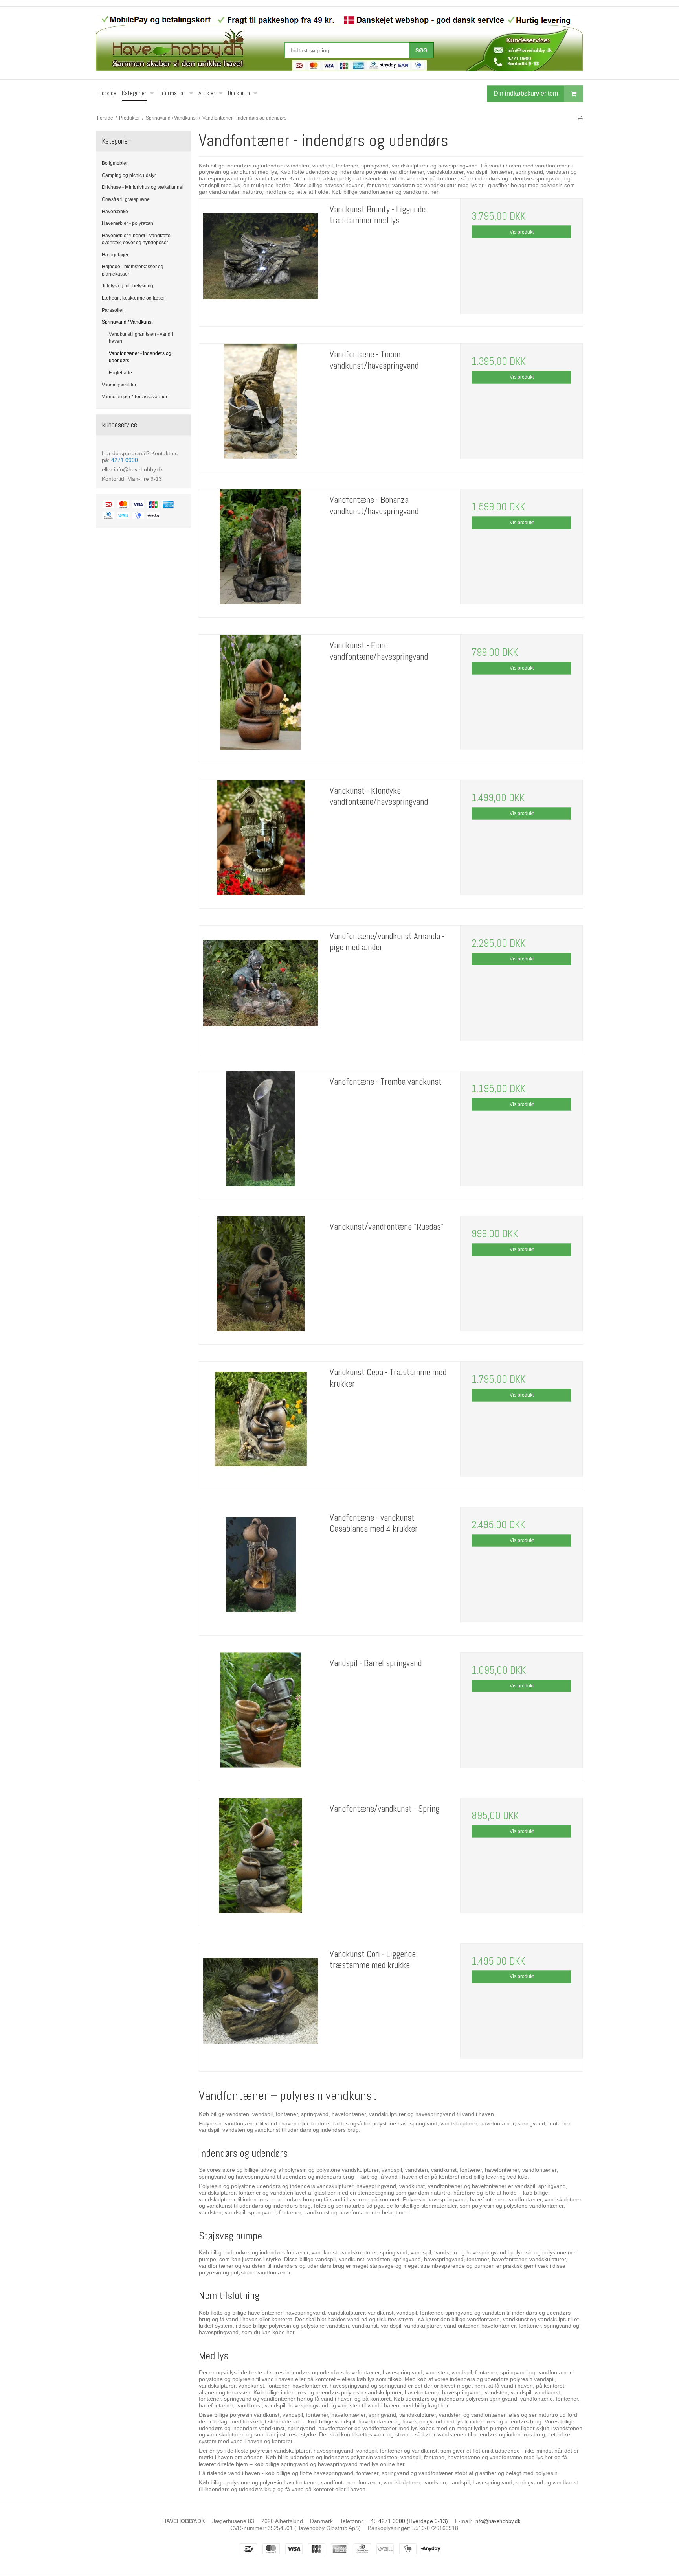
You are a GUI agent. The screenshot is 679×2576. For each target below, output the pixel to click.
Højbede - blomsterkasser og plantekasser (133, 270)
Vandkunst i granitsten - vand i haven (141, 338)
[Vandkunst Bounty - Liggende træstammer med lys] (261, 260)
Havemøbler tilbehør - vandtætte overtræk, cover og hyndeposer (136, 239)
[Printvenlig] (580, 118)
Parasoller (113, 310)
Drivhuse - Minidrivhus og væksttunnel (143, 187)
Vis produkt (522, 232)
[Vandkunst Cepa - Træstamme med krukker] (261, 1423)
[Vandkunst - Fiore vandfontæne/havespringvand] (261, 696)
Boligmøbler (115, 163)
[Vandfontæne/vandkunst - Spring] (261, 1859)
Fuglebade (120, 373)
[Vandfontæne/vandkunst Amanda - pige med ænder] (261, 987)
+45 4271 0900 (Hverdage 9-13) (408, 2521)
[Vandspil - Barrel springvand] (261, 1714)
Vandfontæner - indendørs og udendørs (140, 357)
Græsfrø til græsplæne (126, 199)
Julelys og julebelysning (128, 286)
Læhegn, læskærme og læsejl (134, 298)
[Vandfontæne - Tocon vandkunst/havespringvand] (261, 405)
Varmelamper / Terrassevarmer (135, 397)
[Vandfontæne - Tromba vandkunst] (261, 1132)
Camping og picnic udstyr (129, 175)
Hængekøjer (115, 255)
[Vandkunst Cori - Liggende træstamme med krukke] (261, 2005)
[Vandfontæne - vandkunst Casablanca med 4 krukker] (261, 1568)
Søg (421, 50)
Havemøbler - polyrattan (128, 223)
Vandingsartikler (119, 385)
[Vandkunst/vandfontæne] (261, 1277)
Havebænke (115, 212)
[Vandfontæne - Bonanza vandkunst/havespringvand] (261, 550)
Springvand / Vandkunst (127, 322)
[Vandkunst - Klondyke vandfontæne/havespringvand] (261, 841)
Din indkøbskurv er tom (526, 93)
